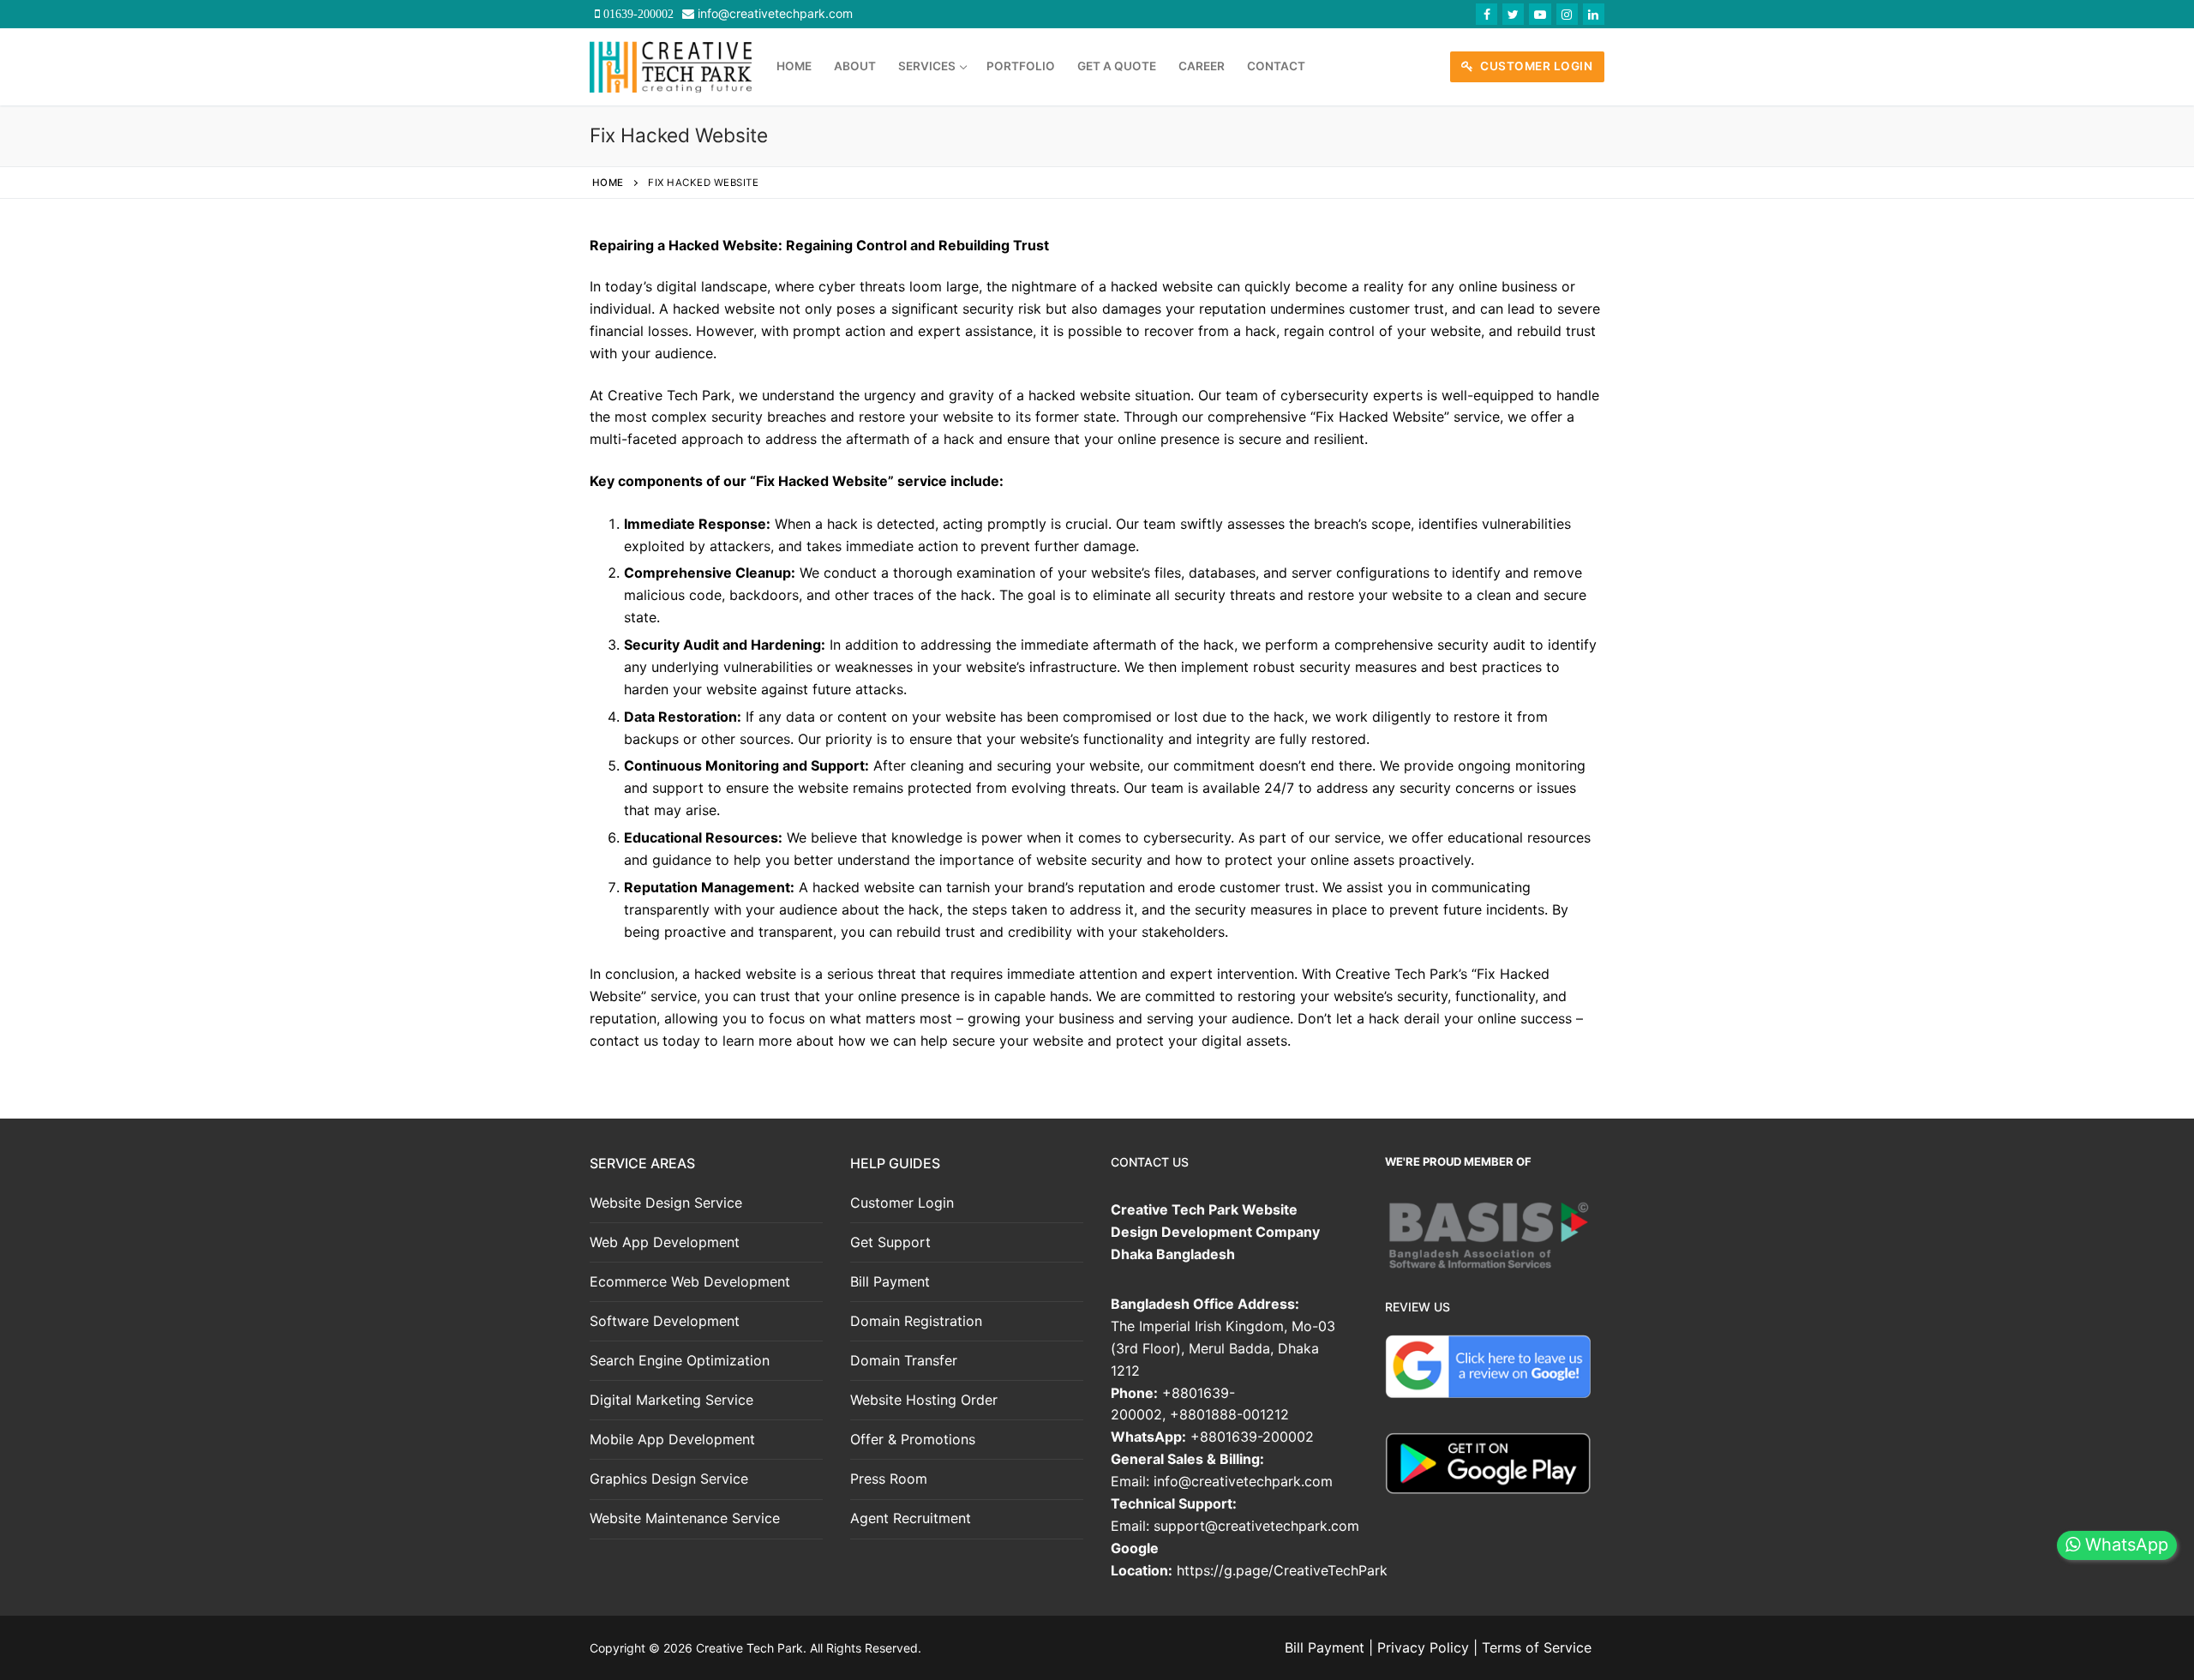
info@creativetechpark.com (775, 13)
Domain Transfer (904, 1360)
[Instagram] (1567, 14)
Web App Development (665, 1242)
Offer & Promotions (913, 1439)
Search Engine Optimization (680, 1360)
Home (608, 183)
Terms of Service (1537, 1647)
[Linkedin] (1594, 14)
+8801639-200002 (1252, 1437)
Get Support (890, 1242)
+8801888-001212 (1229, 1414)
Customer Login (902, 1203)
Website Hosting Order (924, 1400)
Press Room (889, 1479)
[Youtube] (1540, 14)
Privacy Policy (1423, 1647)
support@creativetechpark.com (1256, 1526)
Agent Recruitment (911, 1518)
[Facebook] (1487, 14)
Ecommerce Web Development (690, 1281)
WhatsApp (2124, 1545)
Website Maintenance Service (685, 1518)
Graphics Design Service (669, 1479)
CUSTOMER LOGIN (1535, 66)
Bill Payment (890, 1281)
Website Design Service (666, 1203)
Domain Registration (916, 1321)
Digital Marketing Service (671, 1400)
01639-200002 (637, 14)
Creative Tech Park (749, 1648)
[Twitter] (1513, 14)
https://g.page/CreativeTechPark (1282, 1570)
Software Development (665, 1321)
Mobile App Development (672, 1439)
